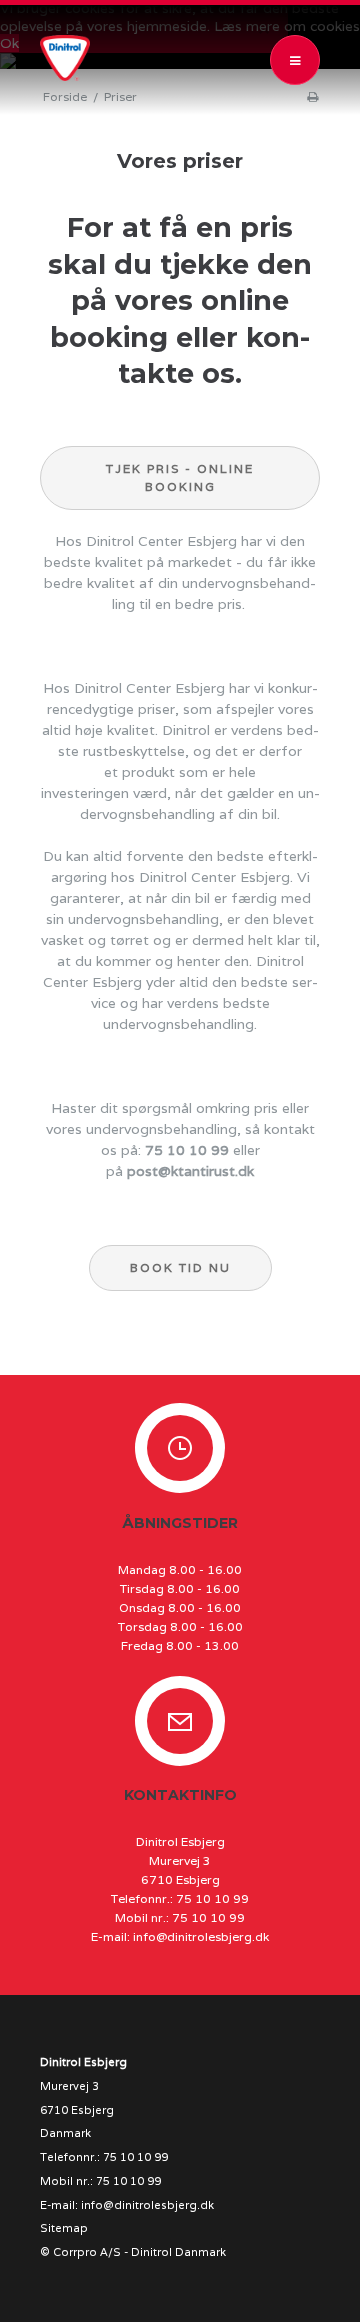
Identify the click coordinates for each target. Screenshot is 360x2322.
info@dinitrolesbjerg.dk (201, 1936)
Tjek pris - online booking (180, 477)
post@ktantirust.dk (190, 1171)
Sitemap (64, 2228)
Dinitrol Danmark (178, 2252)
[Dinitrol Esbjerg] (70, 58)
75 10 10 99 (187, 1150)
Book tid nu (180, 1267)
